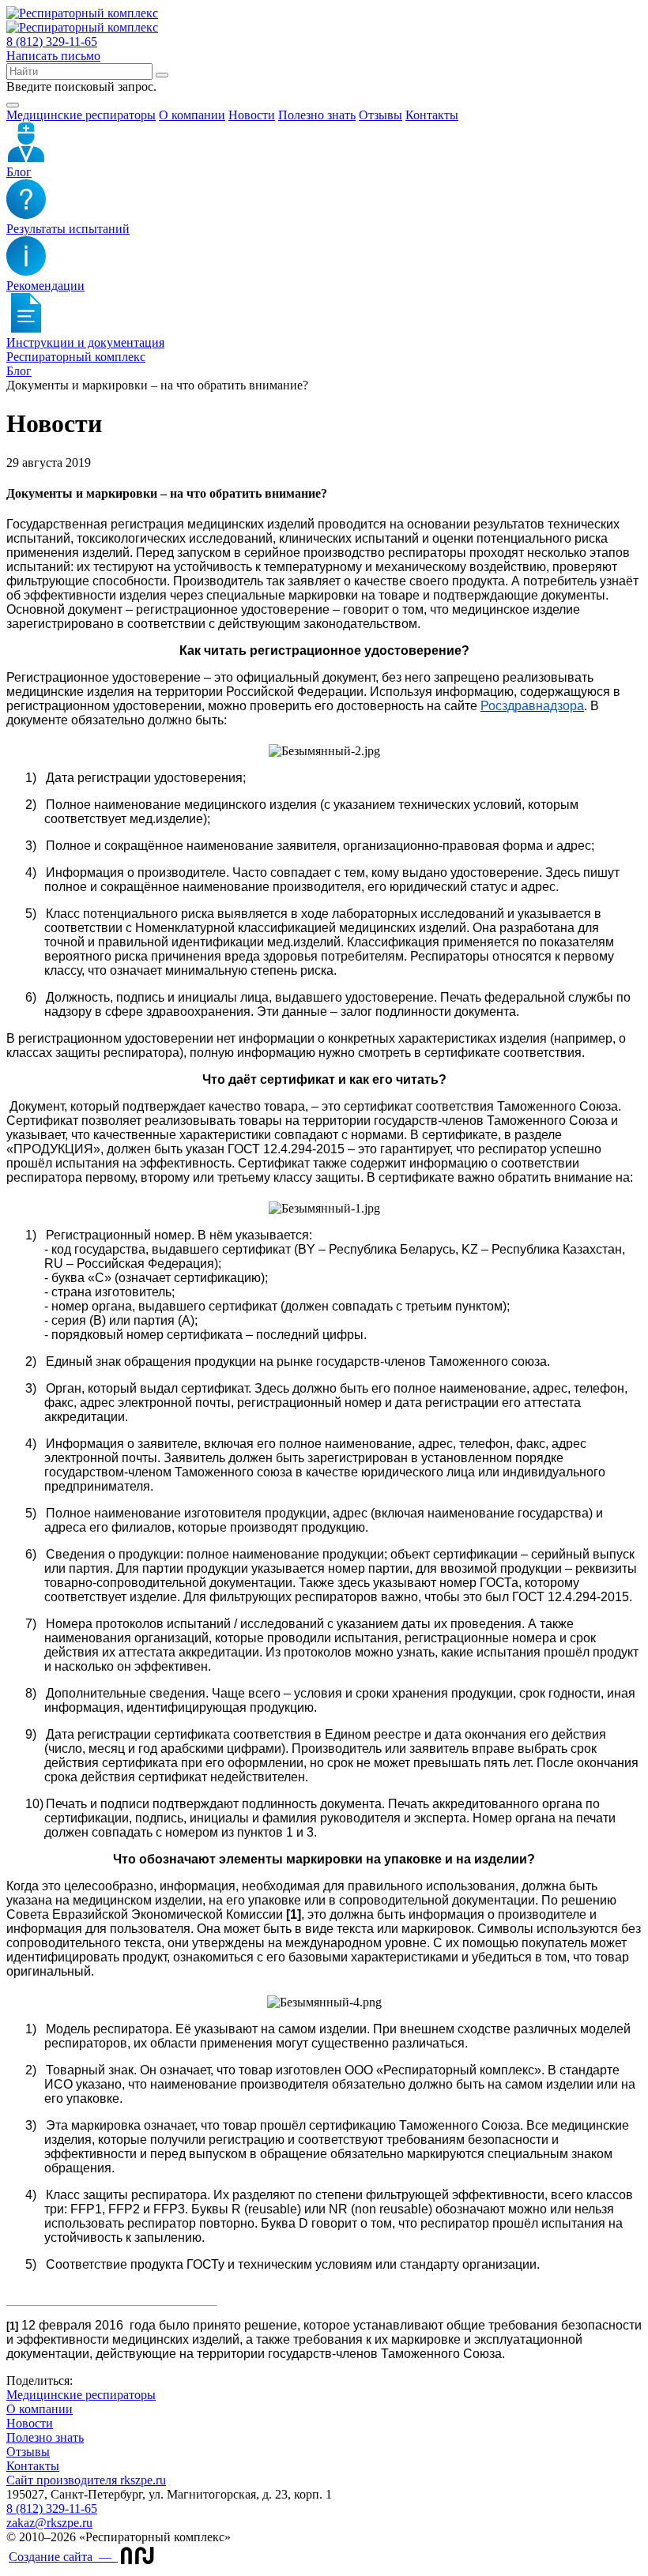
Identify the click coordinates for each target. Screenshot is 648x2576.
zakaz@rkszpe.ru (49, 2523)
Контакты (432, 115)
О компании (192, 115)
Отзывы (381, 115)
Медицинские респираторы (81, 2395)
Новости (252, 115)
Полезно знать (317, 115)
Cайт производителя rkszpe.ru (86, 2480)
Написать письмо (53, 56)
